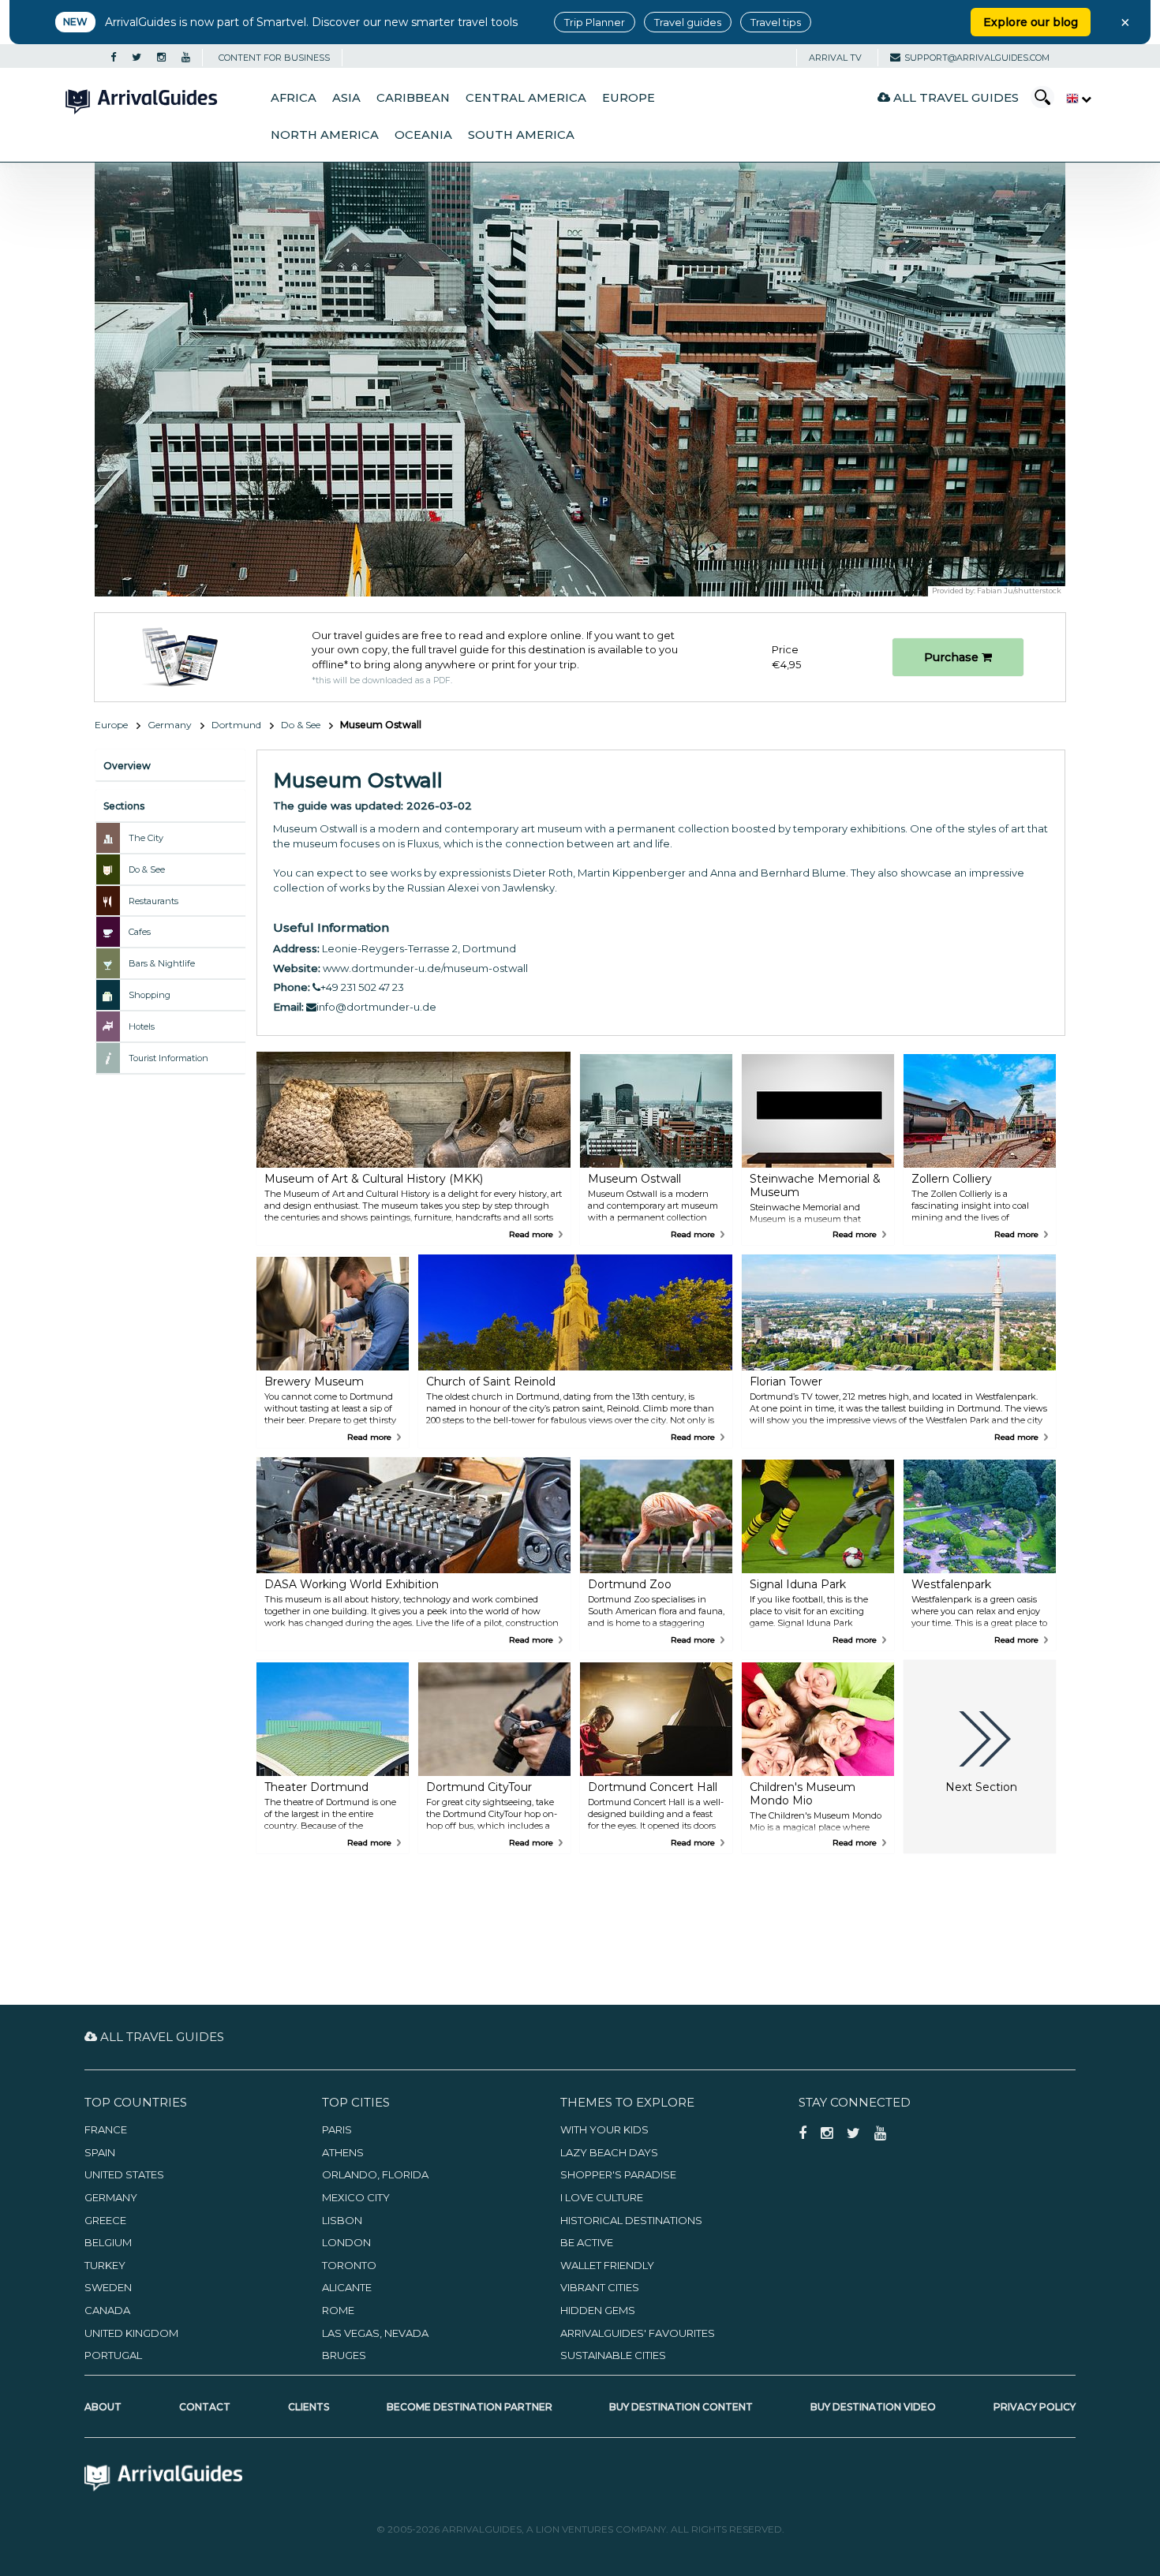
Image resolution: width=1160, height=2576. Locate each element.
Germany (170, 725)
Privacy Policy (1035, 2407)
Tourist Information (168, 1058)
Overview (127, 766)
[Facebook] (113, 58)
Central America (526, 98)
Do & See (301, 725)
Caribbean (413, 98)
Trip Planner (595, 22)
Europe (629, 98)
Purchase (953, 657)
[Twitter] (137, 58)
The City (146, 838)
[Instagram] (161, 58)
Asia (346, 98)
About (103, 2407)
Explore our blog (1031, 22)
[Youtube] (186, 58)
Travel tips (776, 22)
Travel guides (688, 22)
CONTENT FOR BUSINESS (274, 58)
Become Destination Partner (470, 2407)
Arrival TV (835, 58)
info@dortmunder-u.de (376, 1007)
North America (325, 135)
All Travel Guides (954, 97)
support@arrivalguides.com (977, 58)
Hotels (142, 1026)
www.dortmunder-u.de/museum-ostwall (425, 968)
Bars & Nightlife (162, 963)
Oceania (423, 135)
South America (521, 135)
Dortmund (236, 725)
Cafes (140, 932)
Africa (294, 98)
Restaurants (153, 901)
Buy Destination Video (873, 2407)
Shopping (150, 995)
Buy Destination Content (681, 2407)
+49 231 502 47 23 (362, 987)
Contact (205, 2407)
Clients (309, 2407)
